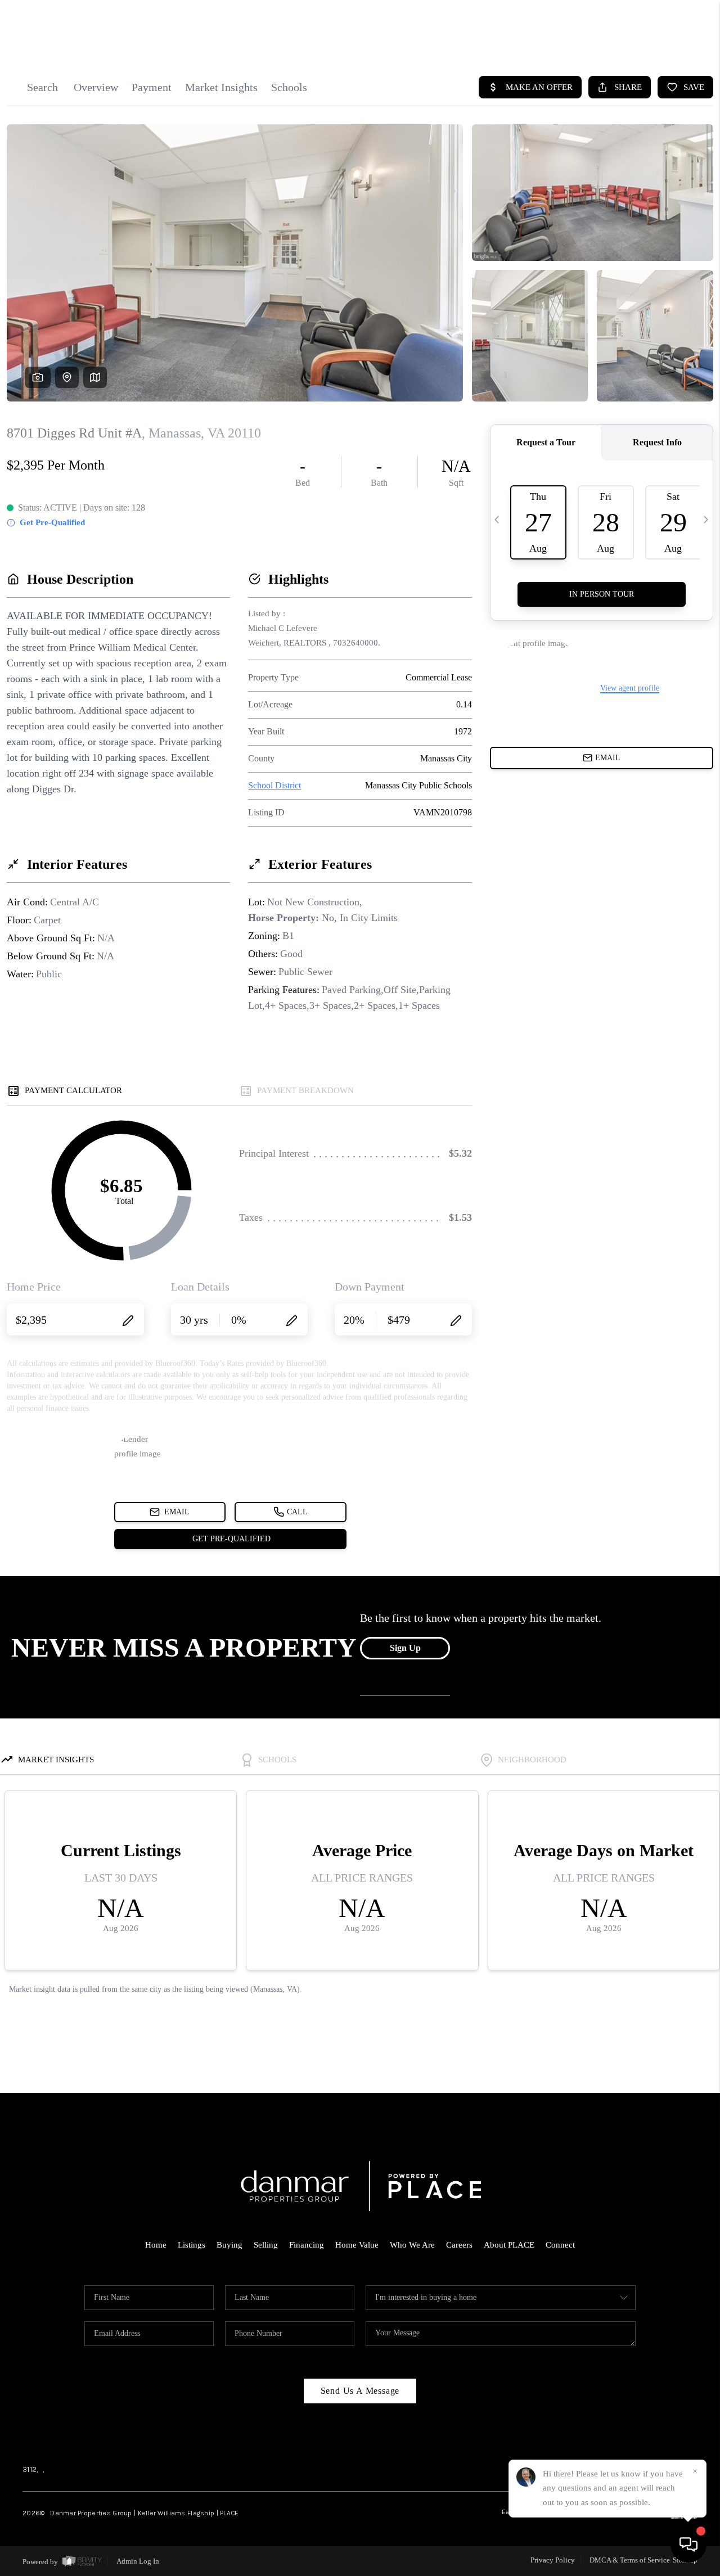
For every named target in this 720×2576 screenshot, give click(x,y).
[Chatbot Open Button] (688, 2545)
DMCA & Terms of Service (630, 2560)
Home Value (357, 2245)
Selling (266, 2245)
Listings (192, 2245)
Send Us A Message (360, 2391)
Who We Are (412, 2245)
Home (156, 2245)
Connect (560, 2245)
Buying (229, 2245)
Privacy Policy (553, 2560)
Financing (307, 2245)
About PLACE (509, 2245)
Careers (459, 2245)
